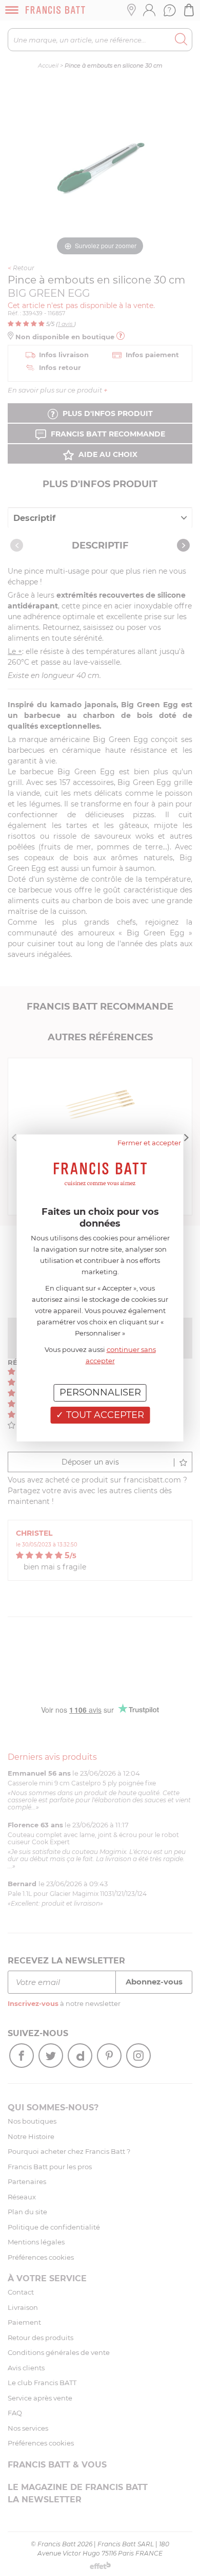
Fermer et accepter (149, 1143)
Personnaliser (100, 1392)
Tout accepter (104, 1415)
